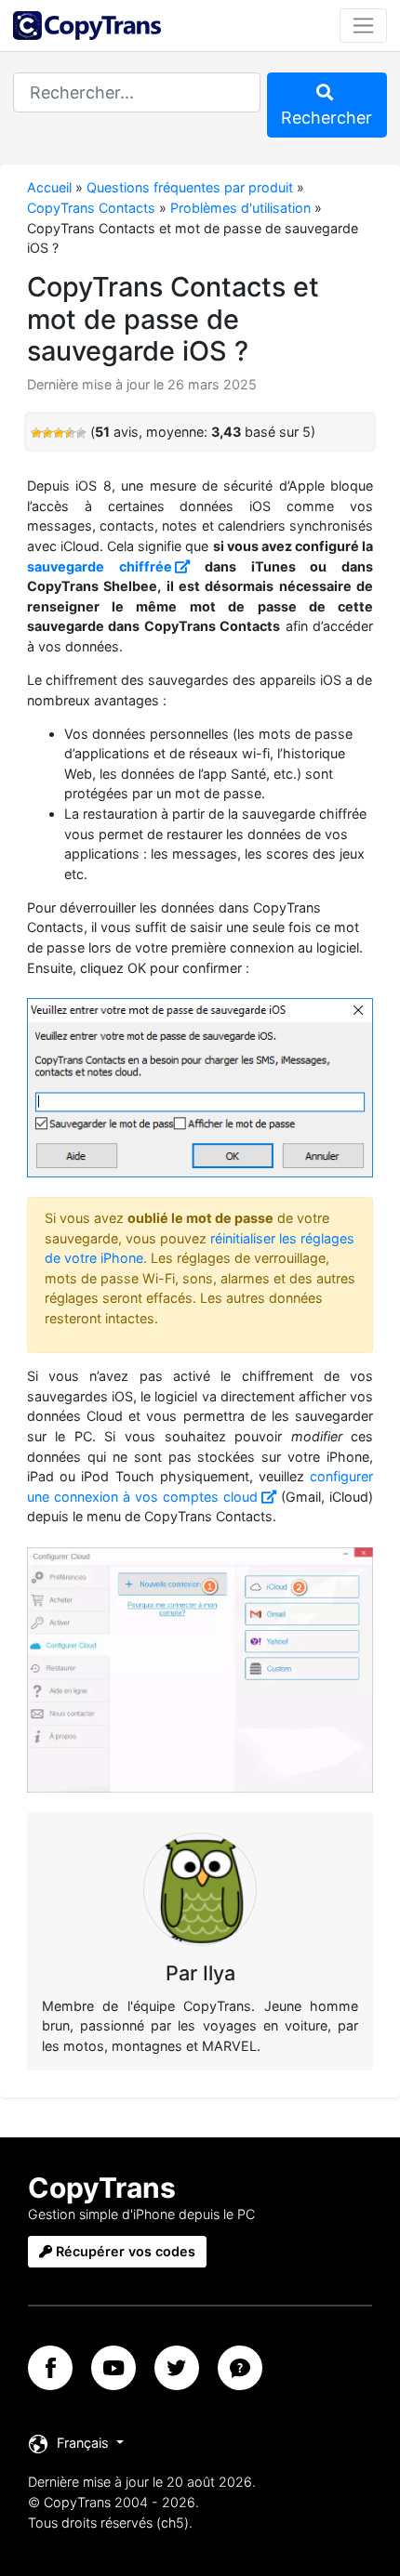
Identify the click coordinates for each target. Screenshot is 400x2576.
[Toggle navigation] (363, 25)
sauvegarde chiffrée (100, 566)
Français (83, 2443)
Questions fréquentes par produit (190, 187)
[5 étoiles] (81, 433)
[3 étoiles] (59, 433)
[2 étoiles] (47, 433)
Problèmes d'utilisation (240, 208)
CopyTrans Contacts (91, 208)
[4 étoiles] (70, 433)
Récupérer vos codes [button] (124, 2251)
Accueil (49, 187)
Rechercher (327, 118)
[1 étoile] (36, 433)
